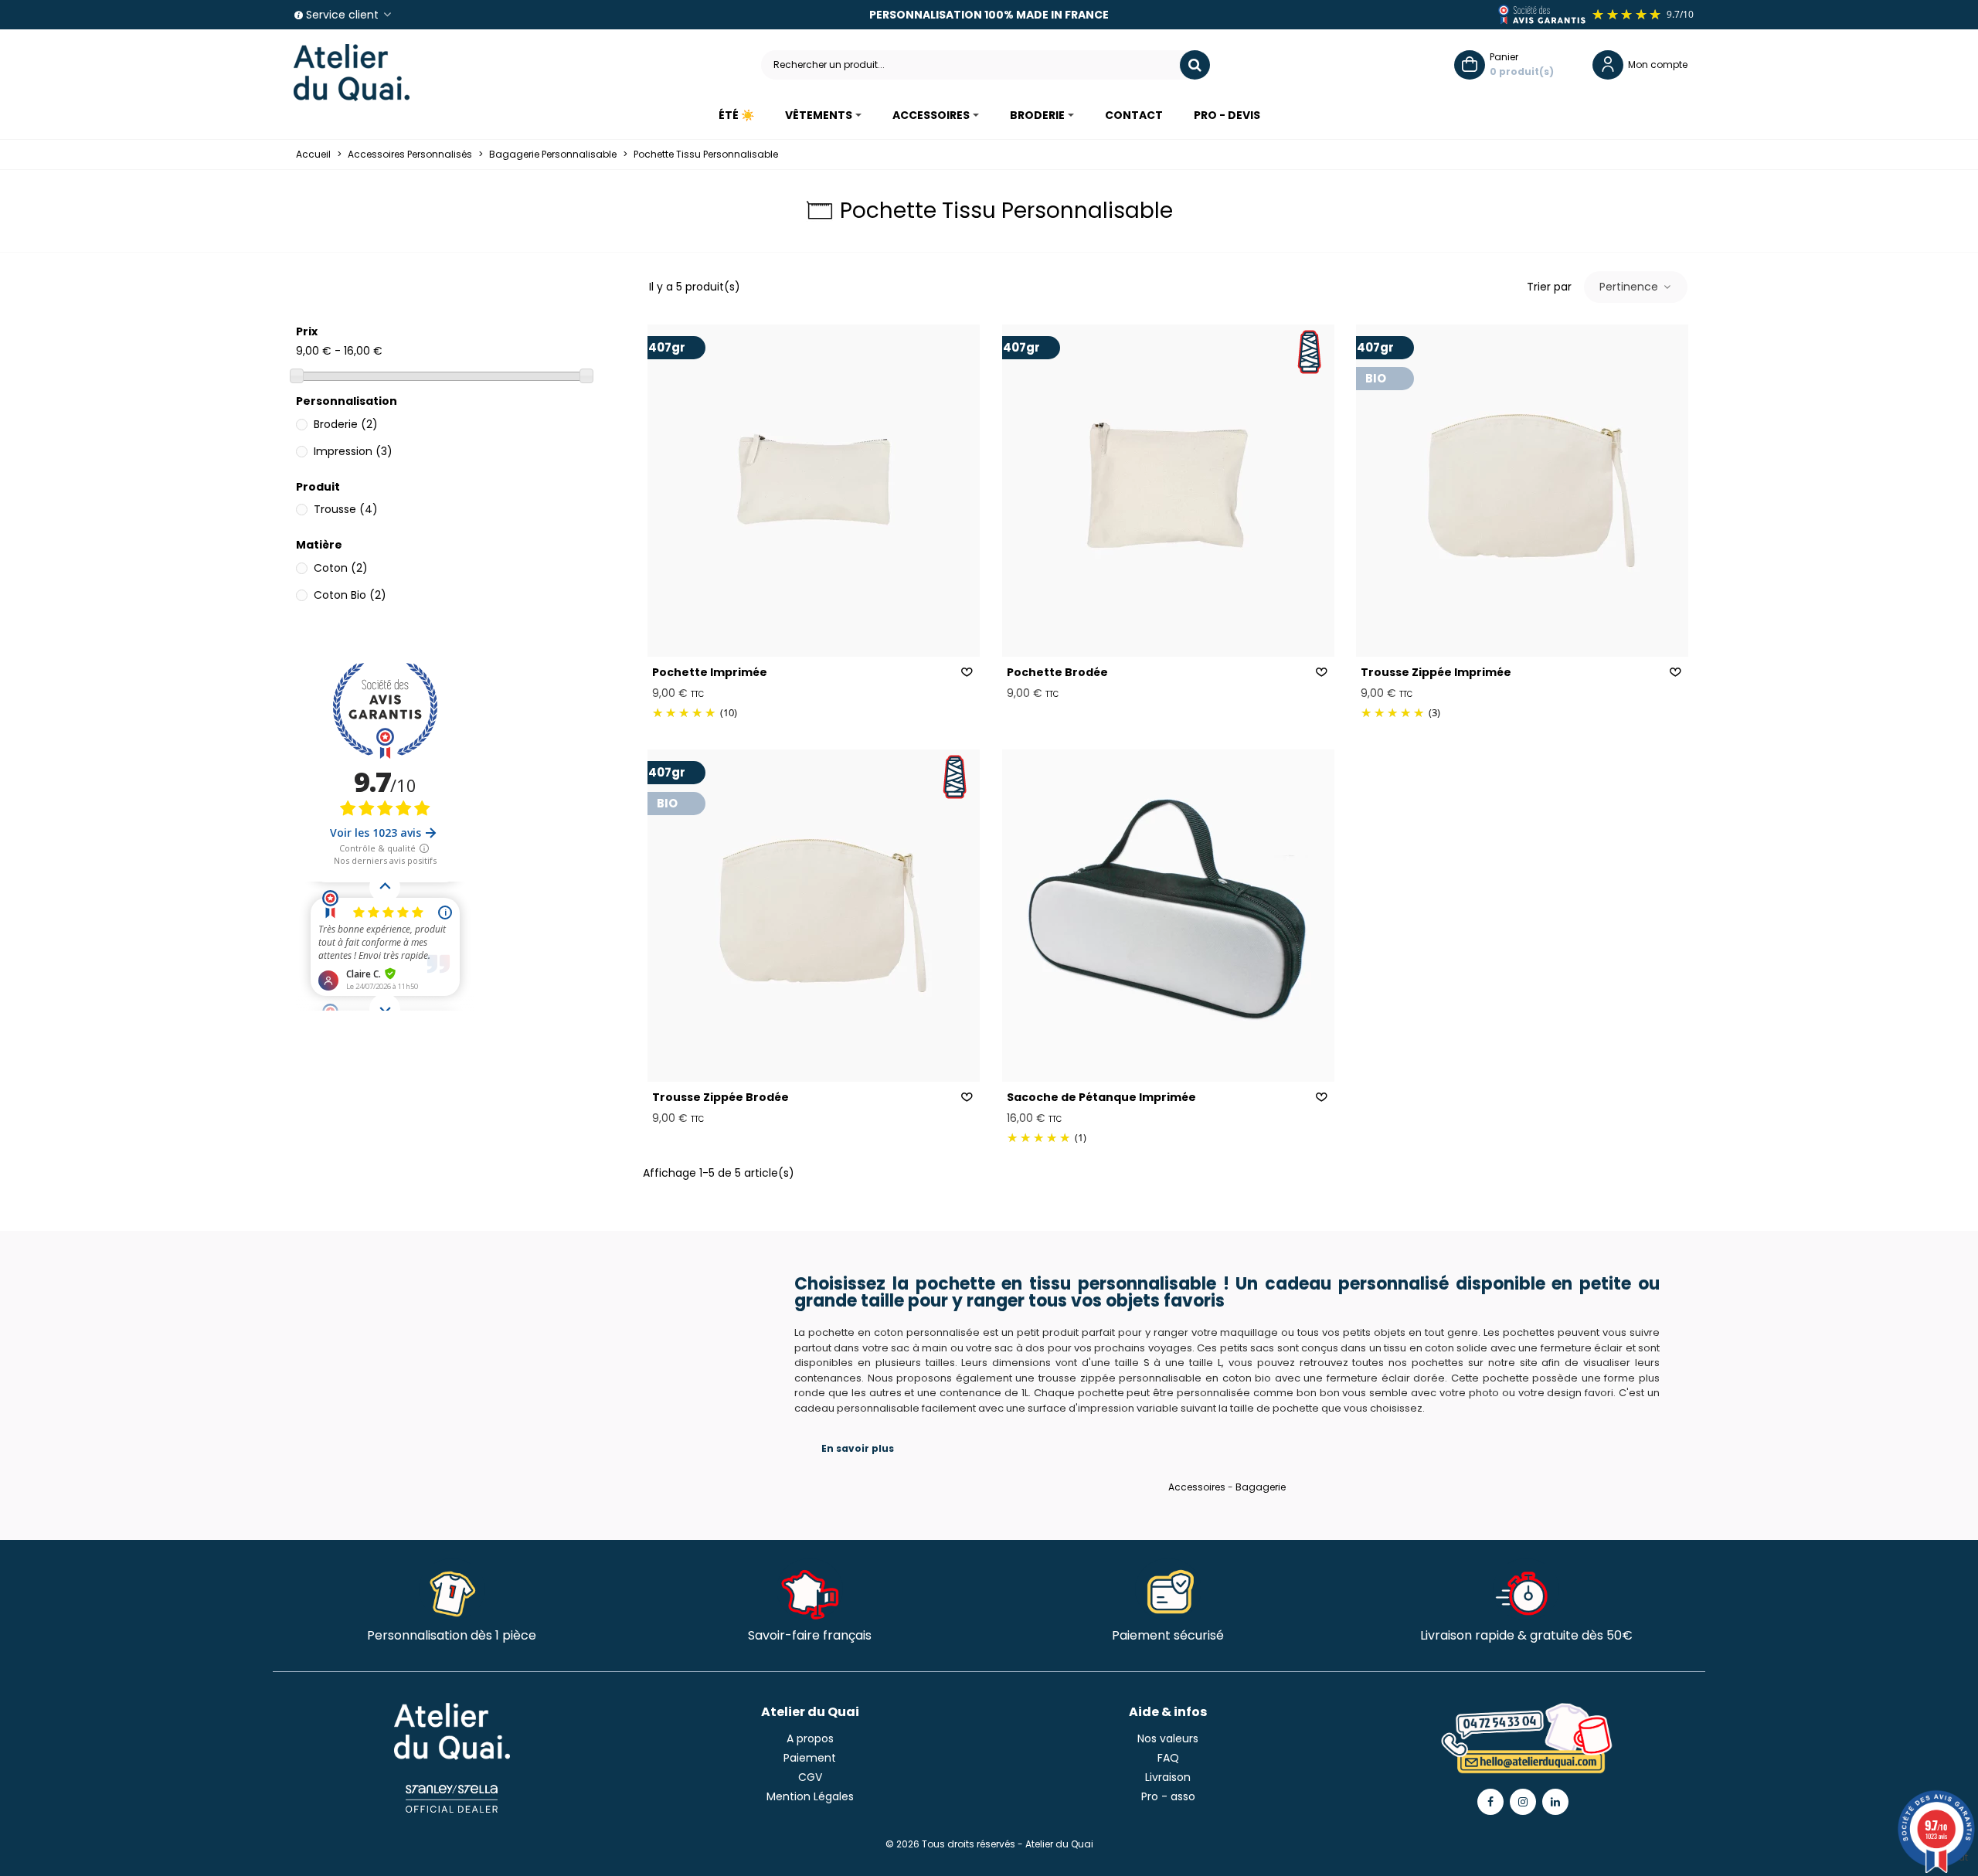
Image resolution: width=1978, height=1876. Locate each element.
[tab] (1227, 1448)
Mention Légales (810, 1796)
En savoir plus (858, 1448)
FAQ (1168, 1758)
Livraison (1168, 1777)
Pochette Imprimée (710, 672)
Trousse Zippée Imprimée (1436, 672)
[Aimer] (967, 673)
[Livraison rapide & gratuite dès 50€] (1526, 1589)
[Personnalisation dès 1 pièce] (452, 1589)
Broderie (1037, 115)
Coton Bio (350, 595)
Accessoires (931, 115)
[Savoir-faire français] (810, 1589)
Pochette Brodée (1057, 672)
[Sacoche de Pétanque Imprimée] (1168, 916)
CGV (810, 1777)
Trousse (346, 509)
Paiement (810, 1758)
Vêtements (819, 115)
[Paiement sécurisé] (1168, 1589)
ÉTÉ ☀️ (736, 115)
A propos (810, 1738)
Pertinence (1630, 287)
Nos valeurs (1168, 1738)
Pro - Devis (1227, 115)
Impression (353, 451)
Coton (341, 568)
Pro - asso (1168, 1796)
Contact (1134, 115)
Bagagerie (1261, 1487)
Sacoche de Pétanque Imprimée (1101, 1097)
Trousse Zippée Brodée (721, 1097)
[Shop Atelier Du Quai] (352, 73)
